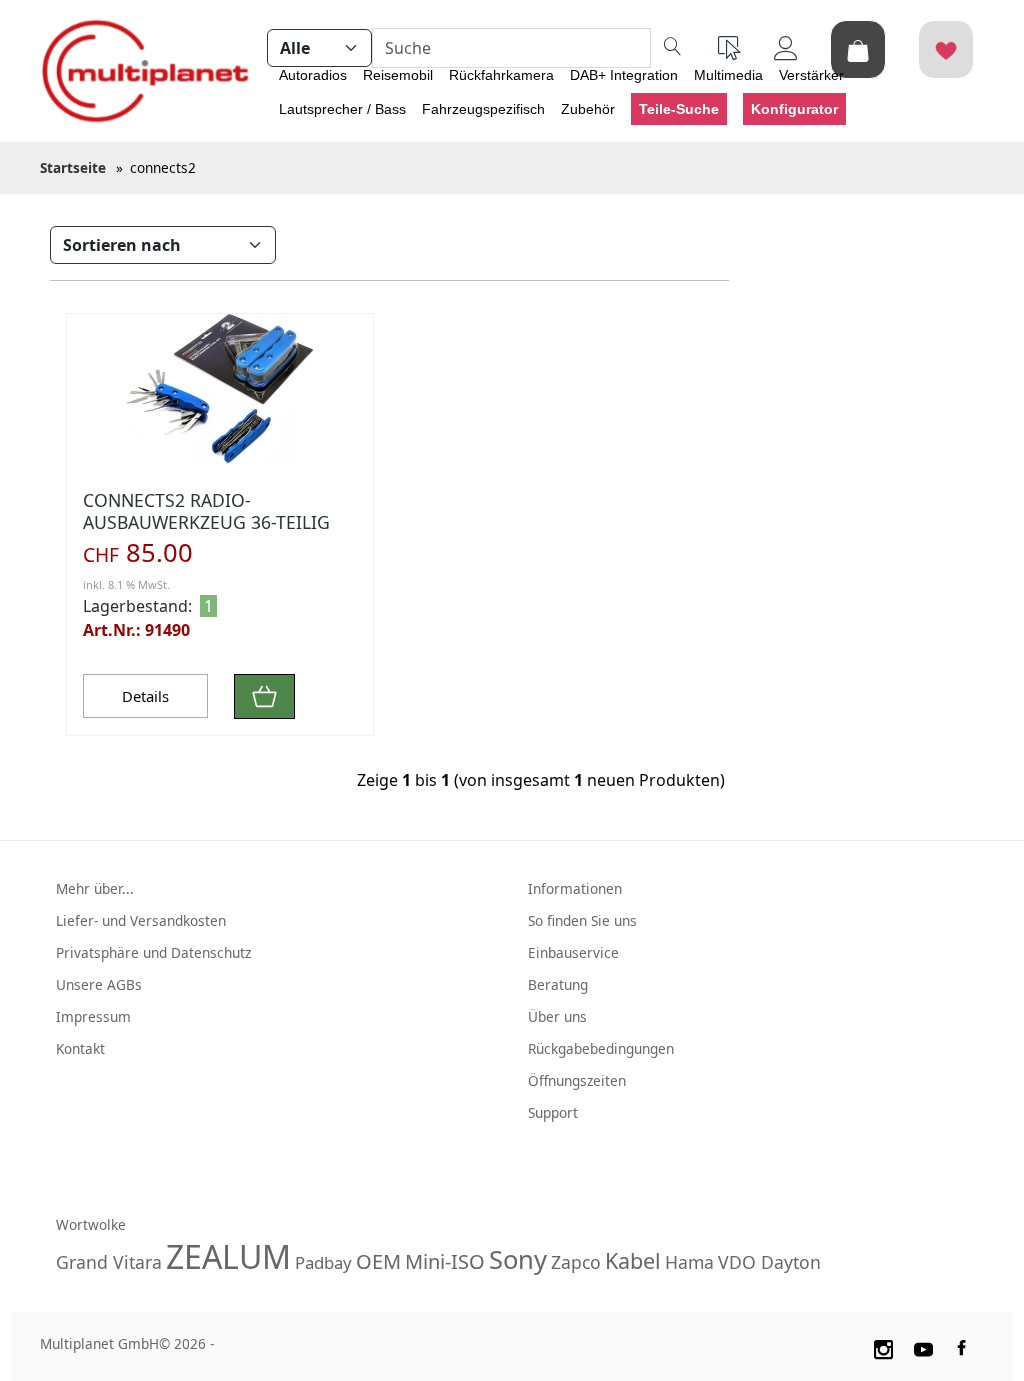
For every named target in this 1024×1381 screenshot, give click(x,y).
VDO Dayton (769, 1262)
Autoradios (313, 75)
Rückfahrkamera (501, 75)
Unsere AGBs (99, 984)
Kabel (633, 1260)
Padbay (323, 1262)
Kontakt (80, 1048)
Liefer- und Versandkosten (141, 920)
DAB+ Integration (624, 75)
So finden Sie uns (582, 920)
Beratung (558, 984)
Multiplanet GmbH (99, 1343)
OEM (378, 1261)
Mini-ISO (445, 1261)
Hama (689, 1262)
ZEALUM (228, 1256)
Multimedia (728, 75)
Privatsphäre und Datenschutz (153, 952)
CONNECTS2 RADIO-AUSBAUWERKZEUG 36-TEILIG (206, 510)
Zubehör (588, 109)
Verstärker (811, 75)
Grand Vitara (109, 1262)
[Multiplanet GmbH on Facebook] (964, 1346)
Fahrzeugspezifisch (483, 109)
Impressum (93, 1016)
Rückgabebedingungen (601, 1048)
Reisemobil (398, 75)
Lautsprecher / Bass (342, 109)
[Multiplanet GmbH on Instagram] (883, 1346)
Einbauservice (573, 952)
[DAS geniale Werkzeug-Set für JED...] (220, 389)
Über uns (557, 1016)
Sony (518, 1259)
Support (553, 1112)
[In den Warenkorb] (264, 696)
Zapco (576, 1262)
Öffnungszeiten (577, 1080)
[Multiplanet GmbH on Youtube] (924, 1346)
